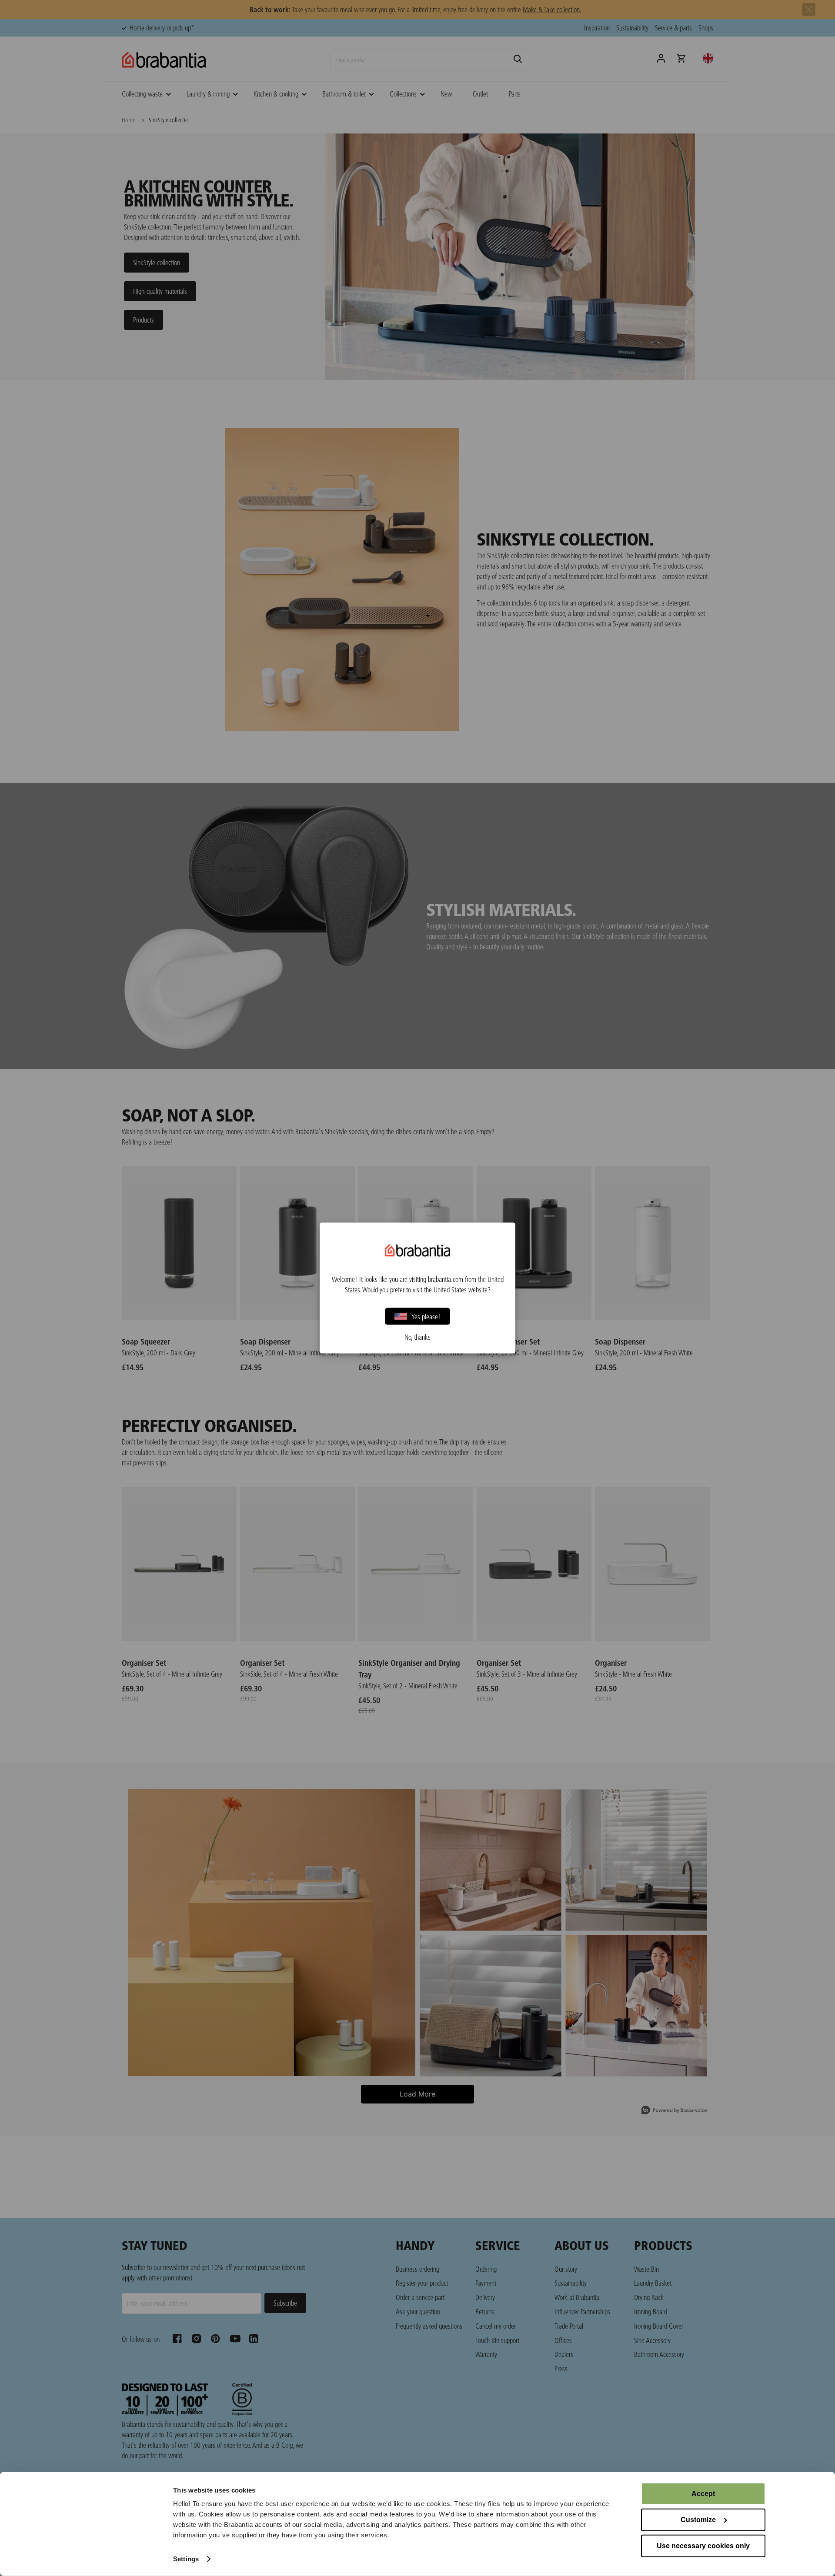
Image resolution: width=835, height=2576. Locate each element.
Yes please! (426, 1316)
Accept (703, 2494)
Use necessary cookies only (703, 2546)
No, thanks (417, 1337)
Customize (698, 2520)
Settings (186, 2559)
